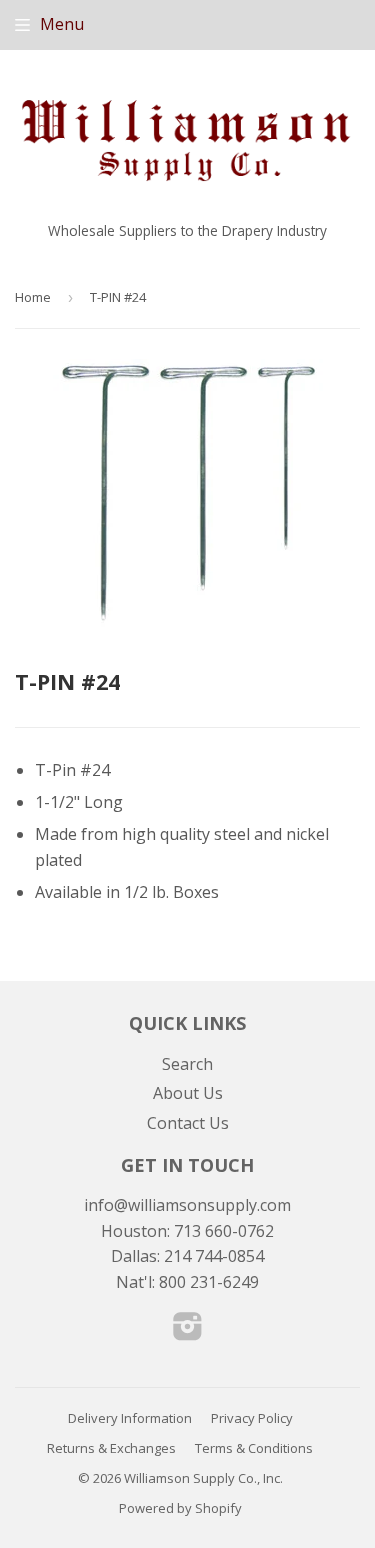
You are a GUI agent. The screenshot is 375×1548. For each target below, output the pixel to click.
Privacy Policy (252, 1418)
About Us (188, 1093)
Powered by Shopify (180, 1508)
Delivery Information (130, 1418)
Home (33, 297)
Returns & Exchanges (111, 1448)
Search (187, 1064)
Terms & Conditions (254, 1448)
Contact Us (188, 1123)
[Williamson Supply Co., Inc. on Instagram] (188, 1332)
